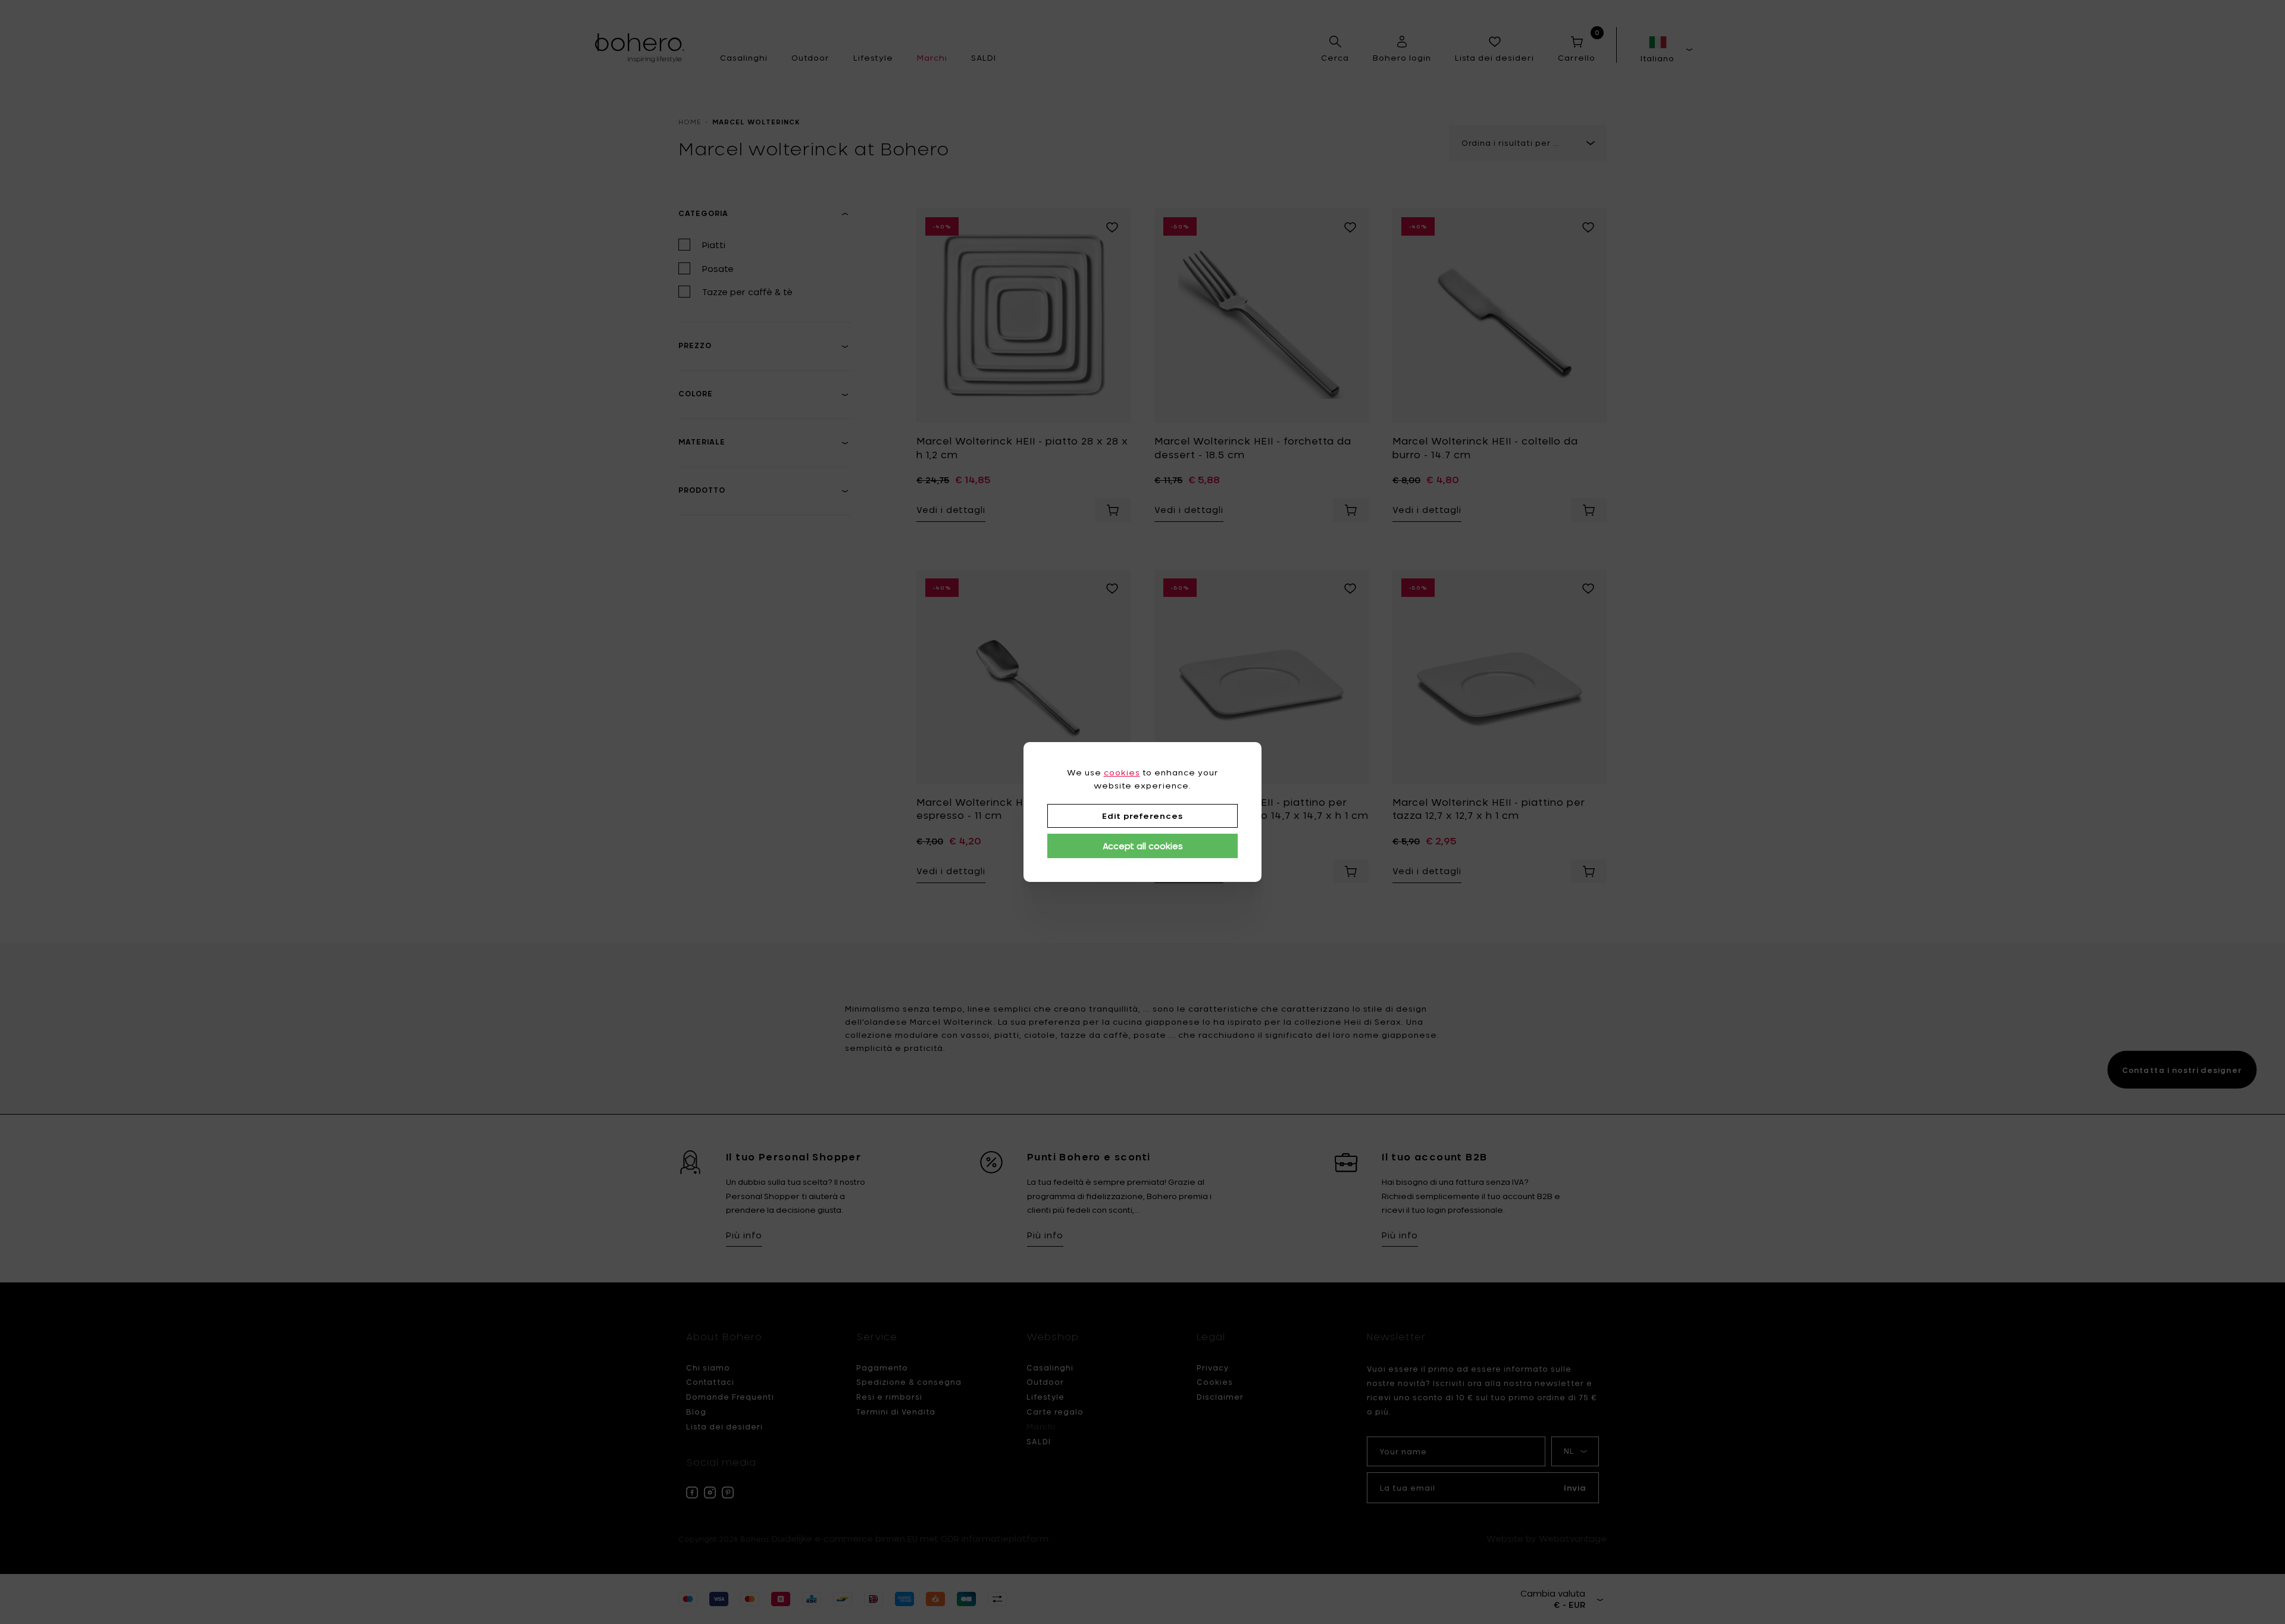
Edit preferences (1142, 816)
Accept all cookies (1143, 846)
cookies (1122, 772)
